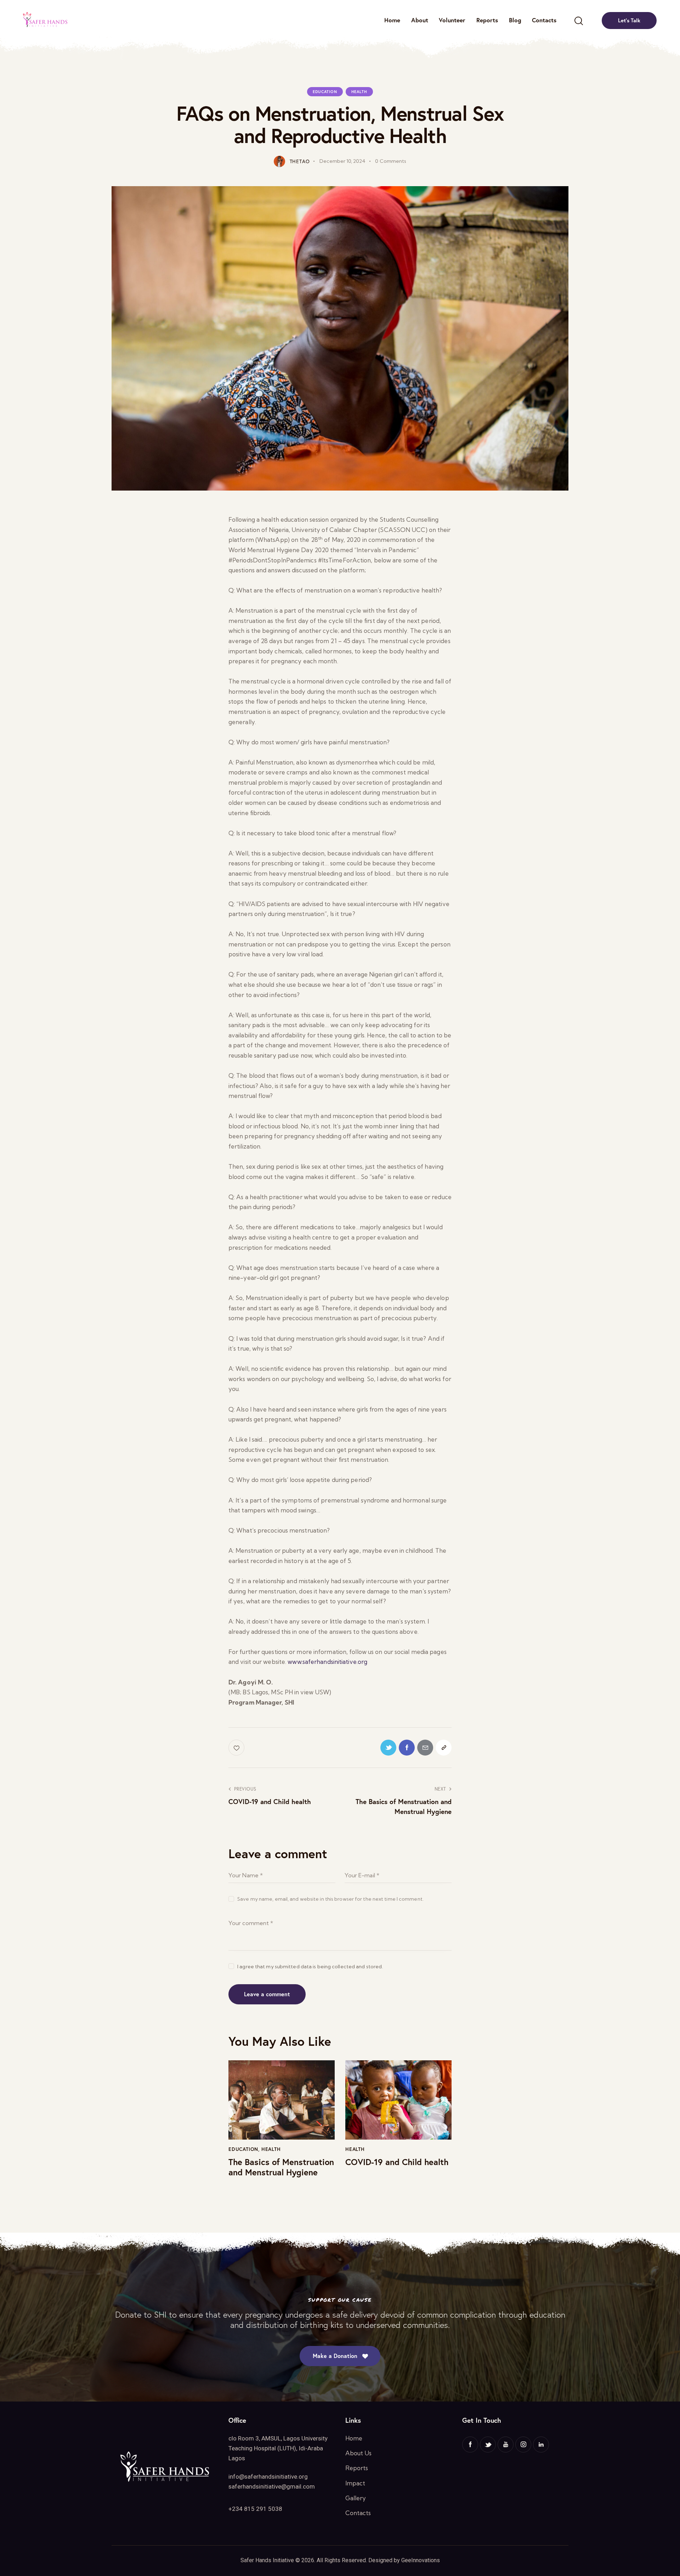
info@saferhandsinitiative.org (268, 2477)
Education (325, 92)
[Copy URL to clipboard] (444, 1748)
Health (359, 92)
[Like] (237, 1748)
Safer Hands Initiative (267, 2560)
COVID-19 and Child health (397, 2162)
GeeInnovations (421, 2560)
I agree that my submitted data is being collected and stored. (310, 1967)
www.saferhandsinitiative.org (327, 1662)
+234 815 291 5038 (255, 2509)
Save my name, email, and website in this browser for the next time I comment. (330, 1899)
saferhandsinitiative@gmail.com (272, 2486)
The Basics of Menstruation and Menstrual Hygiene (281, 2167)
